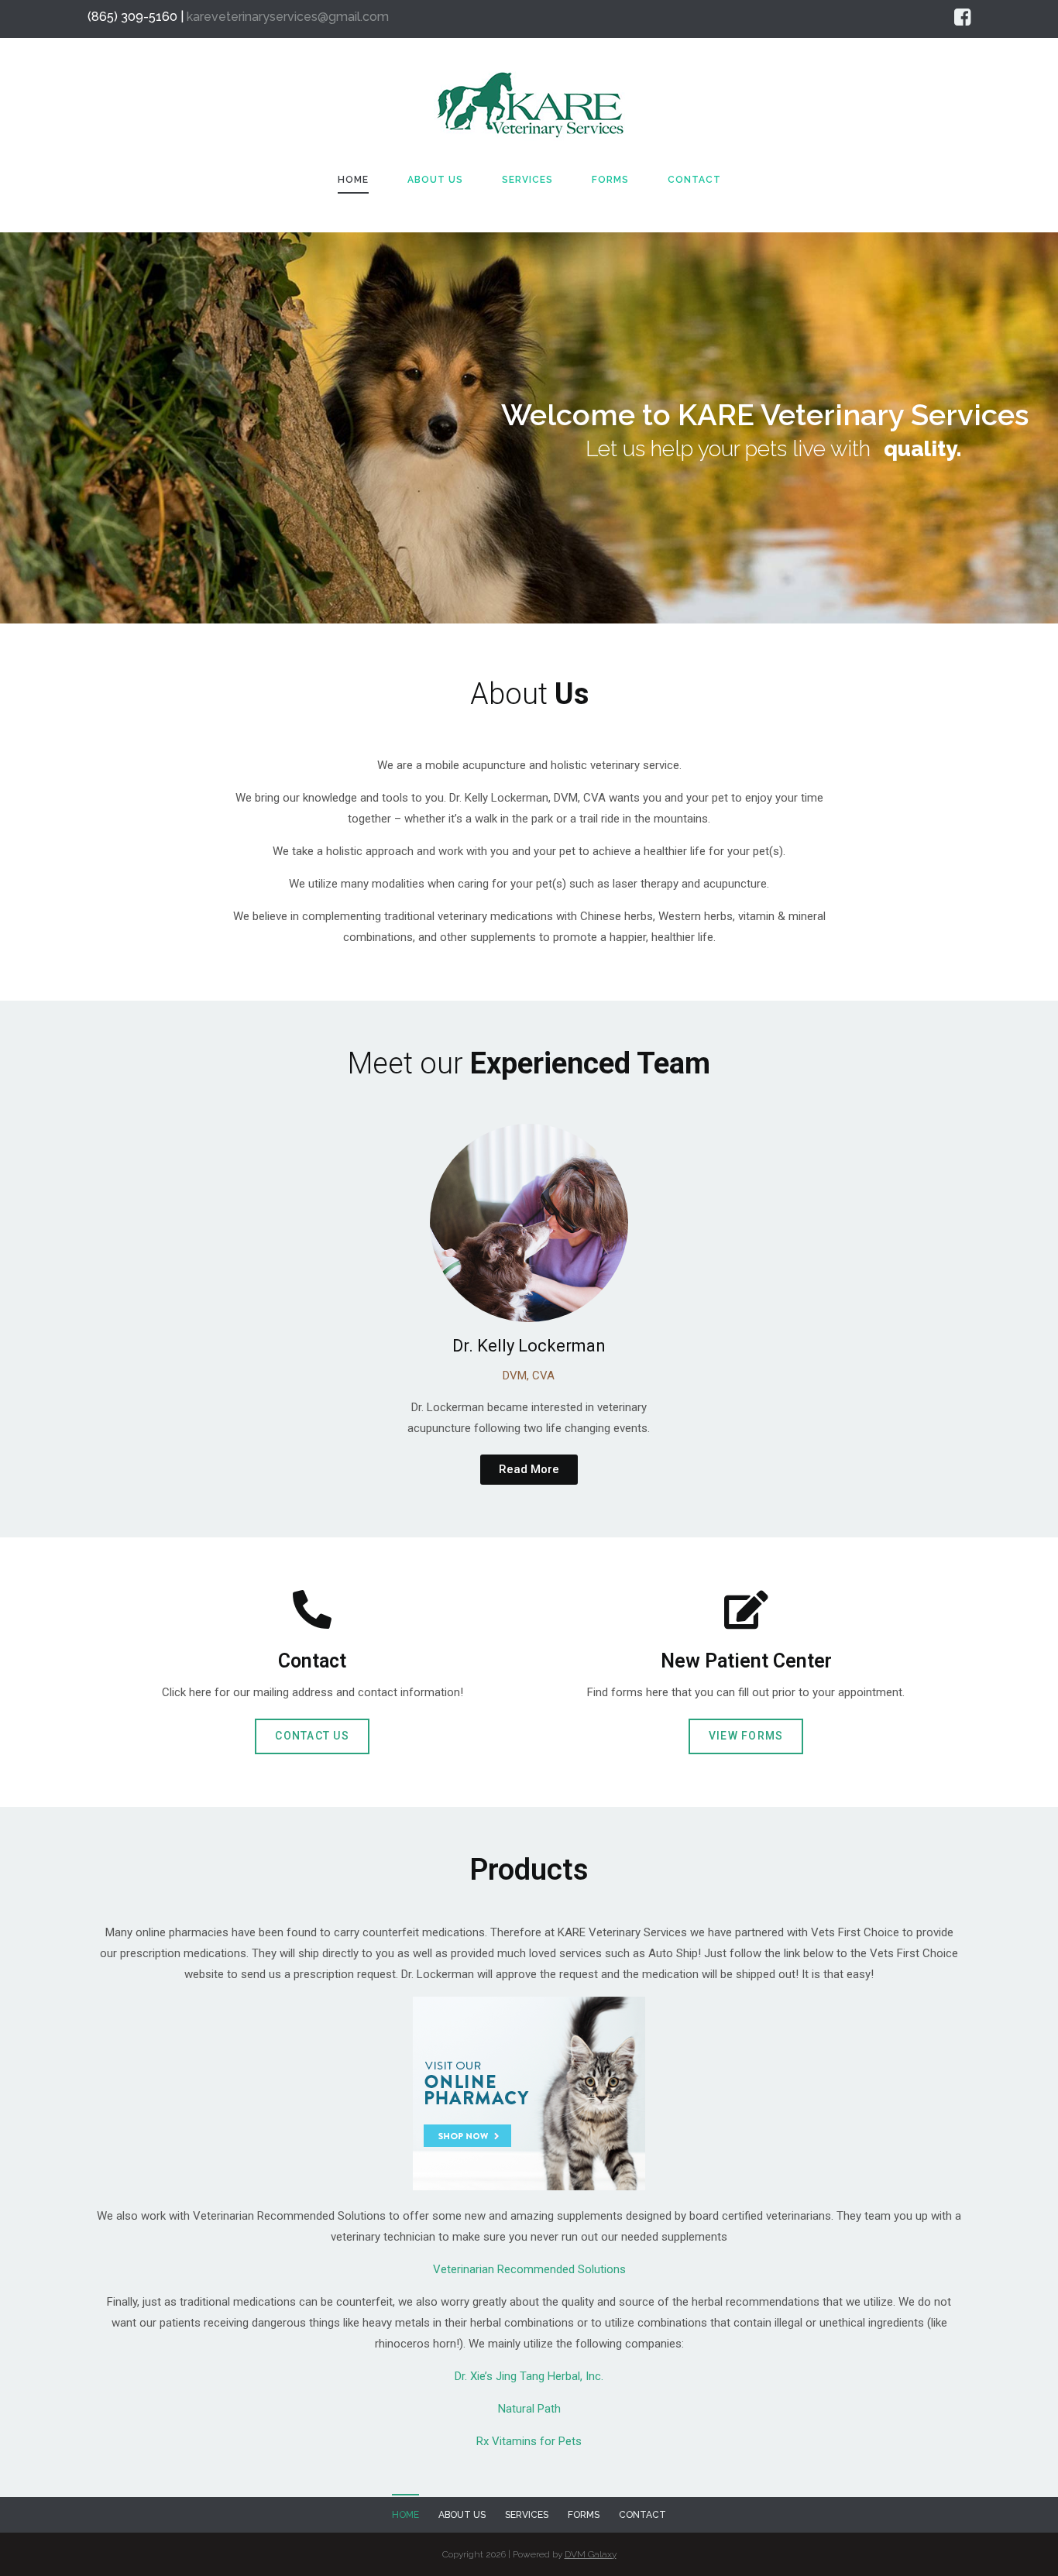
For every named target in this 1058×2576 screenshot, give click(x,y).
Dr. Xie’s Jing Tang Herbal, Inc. (529, 2376)
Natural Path (529, 2409)
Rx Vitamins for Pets (529, 2441)
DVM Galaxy (591, 2554)
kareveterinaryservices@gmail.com (288, 17)
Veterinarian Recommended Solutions (529, 2269)
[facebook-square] (962, 17)
